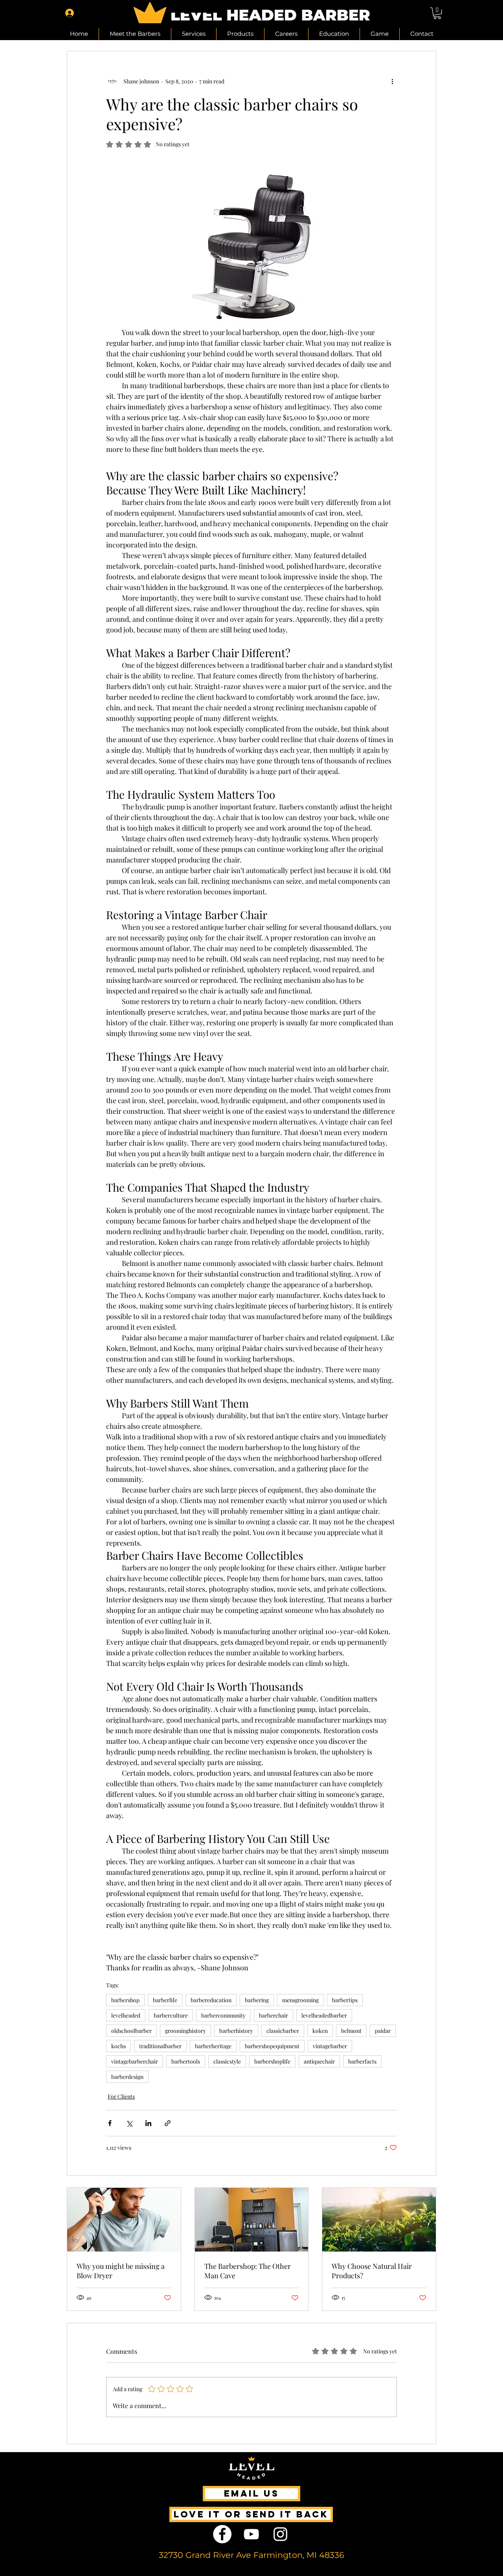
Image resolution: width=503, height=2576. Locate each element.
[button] (437, 13)
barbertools (186, 2061)
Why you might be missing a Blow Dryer (121, 2271)
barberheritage (213, 2046)
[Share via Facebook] (110, 2123)
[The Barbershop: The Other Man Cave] (252, 2220)
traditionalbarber (160, 2046)
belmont (351, 2031)
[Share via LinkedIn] (148, 2123)
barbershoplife (272, 2061)
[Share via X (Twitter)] (129, 2123)
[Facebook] (222, 2534)
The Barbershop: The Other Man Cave (248, 2271)
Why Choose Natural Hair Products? (372, 2271)
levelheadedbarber (324, 2015)
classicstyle (227, 2061)
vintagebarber (330, 2046)
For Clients (121, 2096)
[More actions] (392, 81)
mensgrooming (300, 2000)
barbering (257, 2000)
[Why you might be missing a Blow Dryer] (124, 2220)
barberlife (165, 2000)
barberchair (274, 2015)
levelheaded (126, 2015)
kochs (118, 2046)
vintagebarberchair (135, 2061)
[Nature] (379, 2220)
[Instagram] (280, 2534)
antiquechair (319, 2061)
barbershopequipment (272, 2046)
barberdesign (127, 2077)
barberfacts (362, 2061)
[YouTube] (251, 2534)
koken (320, 2031)
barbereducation (211, 2000)
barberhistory (236, 2031)
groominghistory (185, 2031)
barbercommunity (223, 2015)
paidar (383, 2031)
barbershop (125, 2000)
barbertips (345, 2000)
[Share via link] (168, 2123)
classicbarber (283, 2031)
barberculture (171, 2015)
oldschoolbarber (131, 2031)
